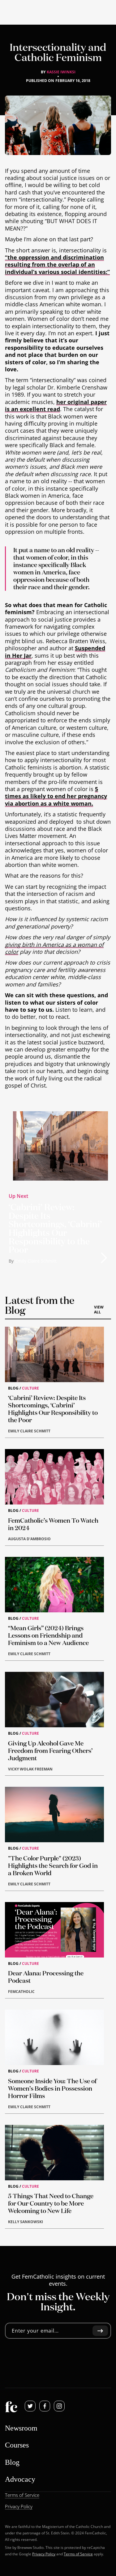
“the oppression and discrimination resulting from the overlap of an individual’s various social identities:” (57, 265)
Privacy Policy (44, 2554)
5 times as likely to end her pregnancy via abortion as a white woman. (56, 796)
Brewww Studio (30, 2547)
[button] (104, 1258)
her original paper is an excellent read (56, 405)
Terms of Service (78, 2554)
